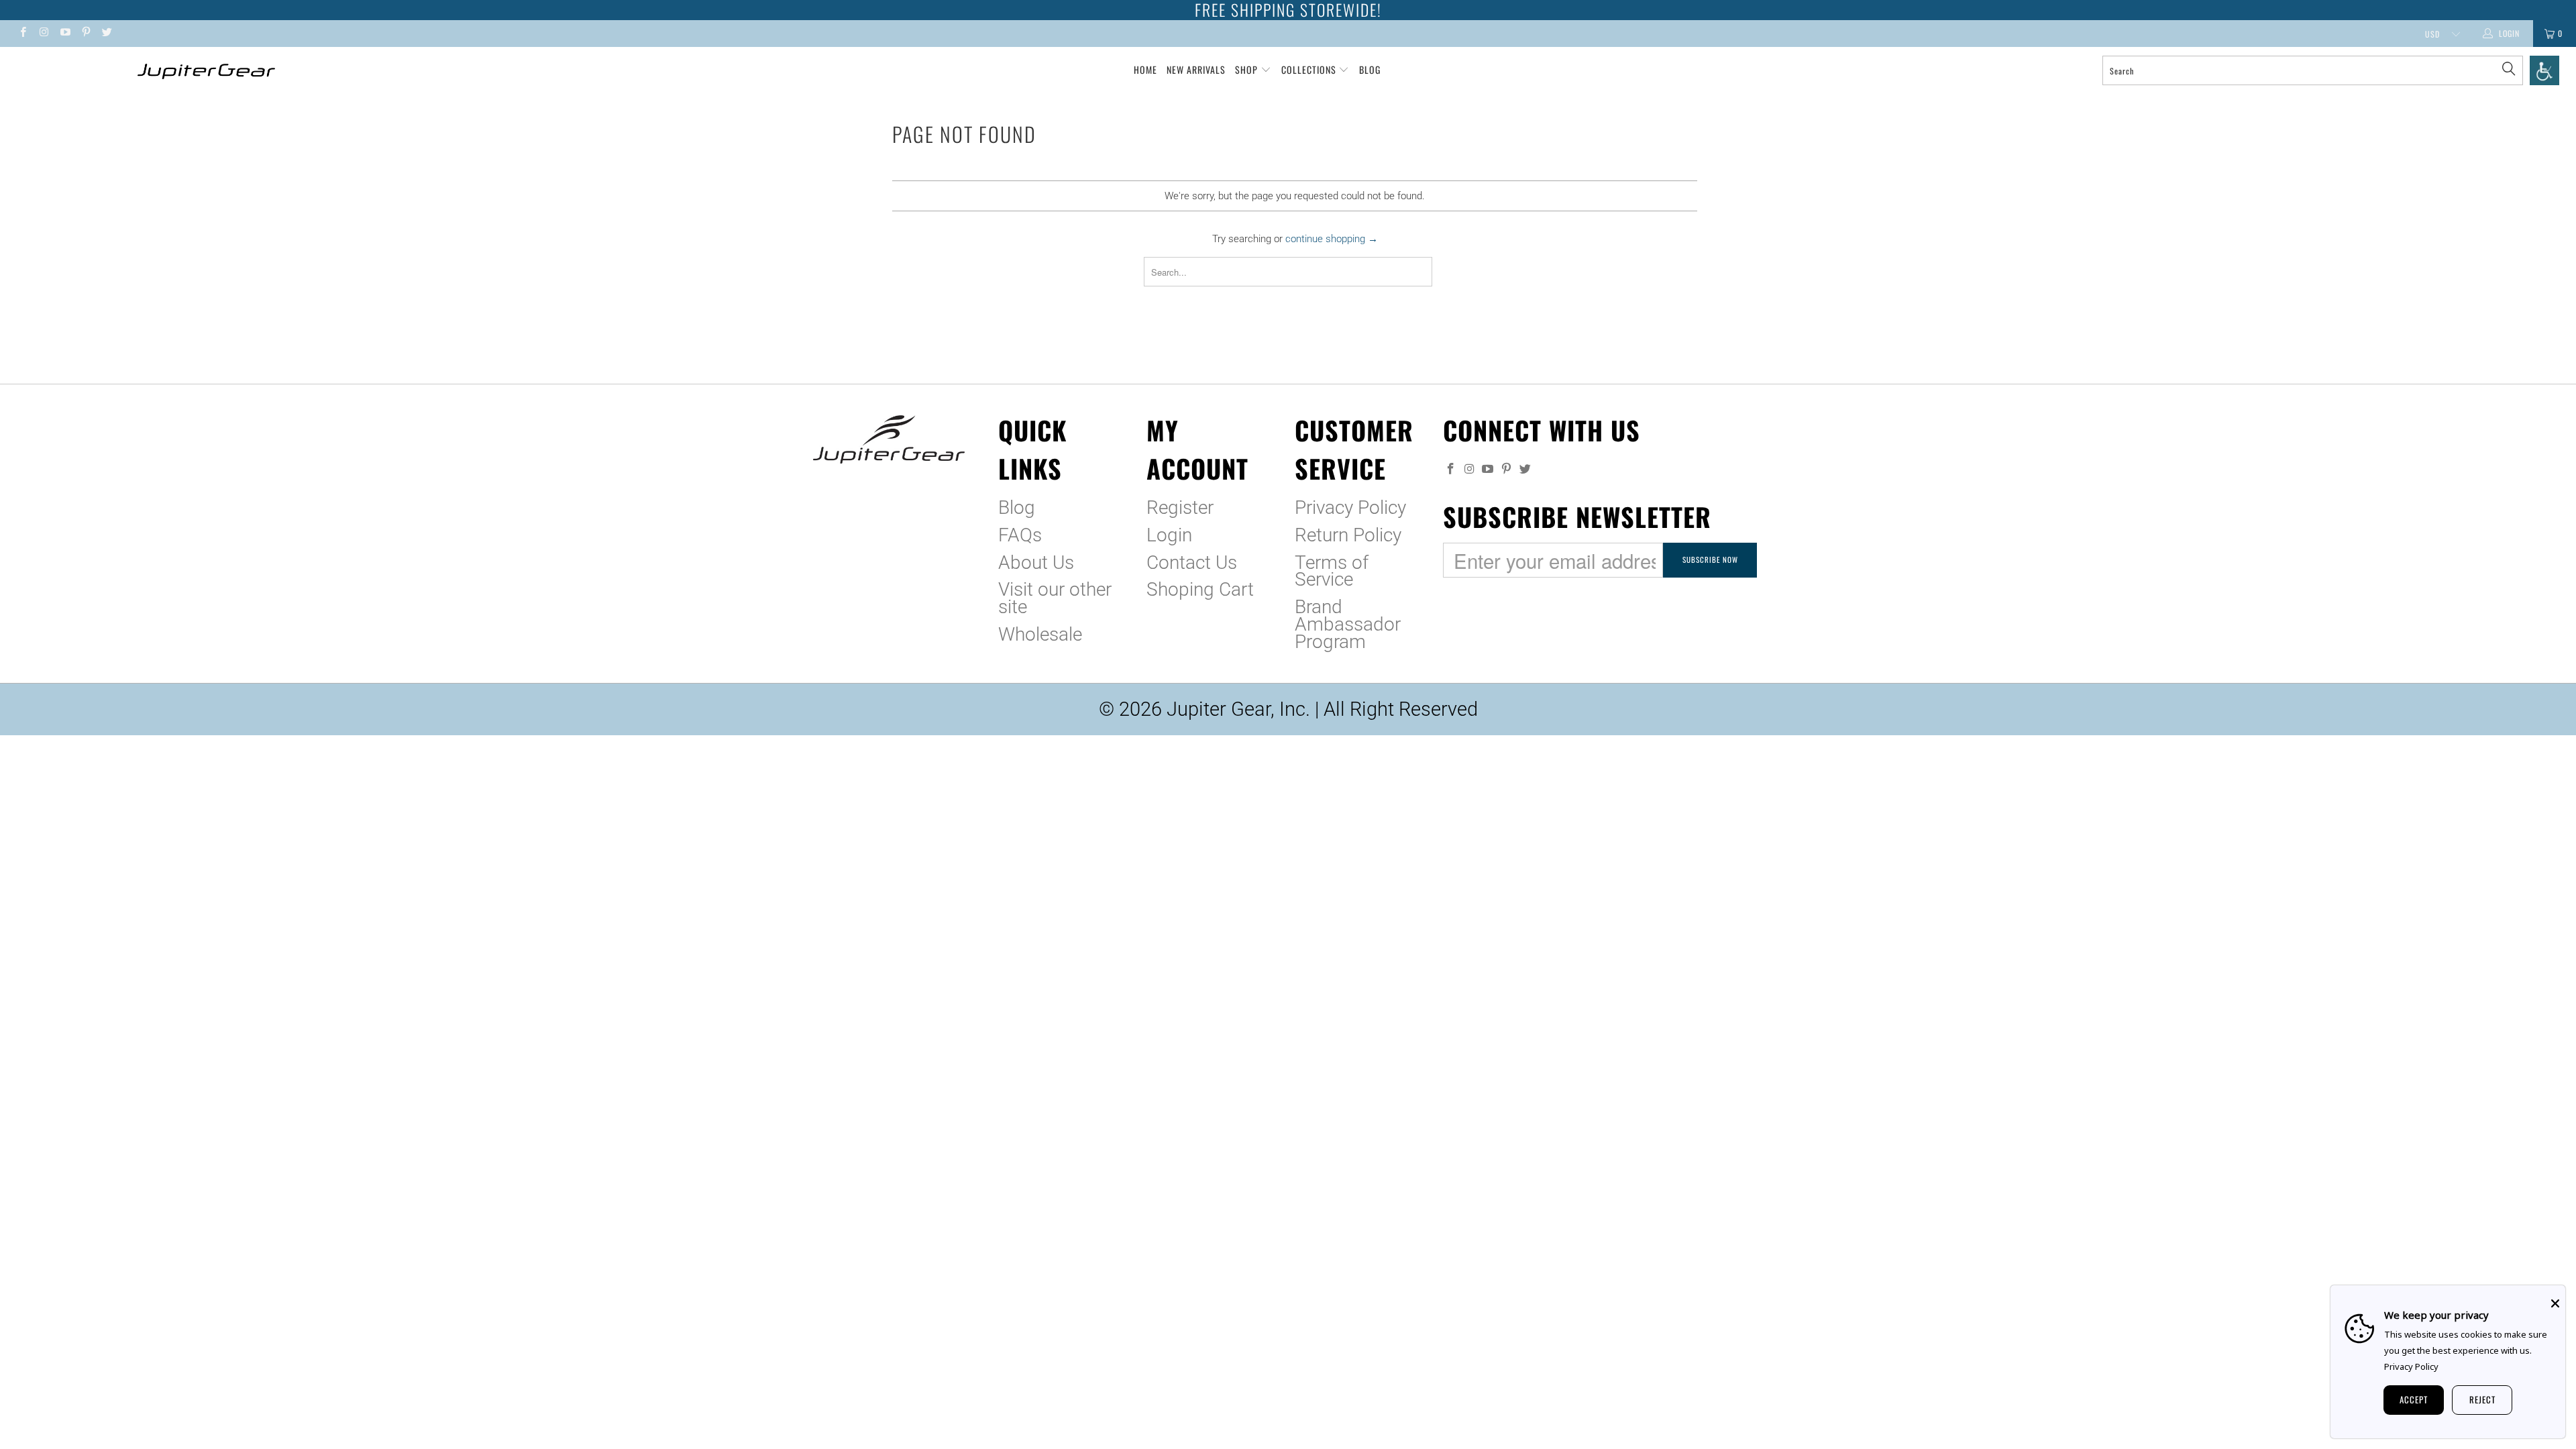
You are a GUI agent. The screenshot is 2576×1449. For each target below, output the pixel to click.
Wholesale (1040, 634)
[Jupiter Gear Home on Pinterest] (86, 34)
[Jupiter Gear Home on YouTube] (65, 34)
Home (1145, 69)
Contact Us (1192, 562)
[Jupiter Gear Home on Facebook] (22, 34)
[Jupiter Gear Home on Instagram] (43, 34)
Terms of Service (1332, 571)
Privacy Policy (1350, 507)
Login (1169, 535)
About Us (1036, 562)
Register (1180, 507)
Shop (1246, 69)
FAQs (1020, 535)
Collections (1310, 69)
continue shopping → (1332, 239)
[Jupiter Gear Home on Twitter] (106, 34)
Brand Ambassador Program (1348, 624)
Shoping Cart (1200, 589)
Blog (1370, 69)
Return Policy (1348, 535)
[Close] (2555, 1303)
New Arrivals (1196, 69)
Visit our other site (1055, 598)
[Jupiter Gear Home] (206, 71)
